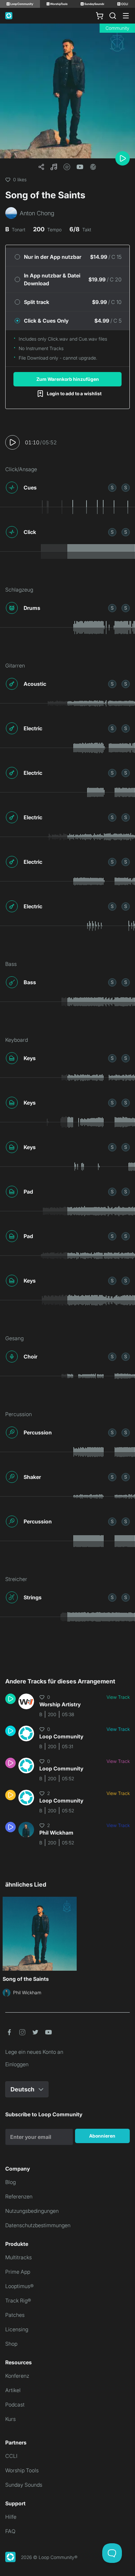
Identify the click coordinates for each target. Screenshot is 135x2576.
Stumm (126, 487)
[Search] (113, 16)
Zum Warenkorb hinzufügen (68, 379)
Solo (112, 487)
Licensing (17, 2329)
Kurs (10, 2419)
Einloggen (17, 2064)
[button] (54, 167)
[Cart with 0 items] (100, 16)
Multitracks (19, 2257)
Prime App (18, 2272)
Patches (15, 2315)
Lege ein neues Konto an (34, 2052)
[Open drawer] (126, 16)
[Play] (123, 158)
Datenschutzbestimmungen (38, 2225)
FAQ (10, 2531)
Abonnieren (102, 2136)
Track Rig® (18, 2301)
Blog (10, 2182)
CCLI (11, 2456)
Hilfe (11, 2517)
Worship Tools (22, 2470)
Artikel (13, 2390)
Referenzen (19, 2196)
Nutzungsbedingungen (32, 2211)
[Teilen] (41, 167)
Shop (11, 2344)
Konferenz (17, 2376)
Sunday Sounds (24, 2485)
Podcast (15, 2405)
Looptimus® (19, 2286)
